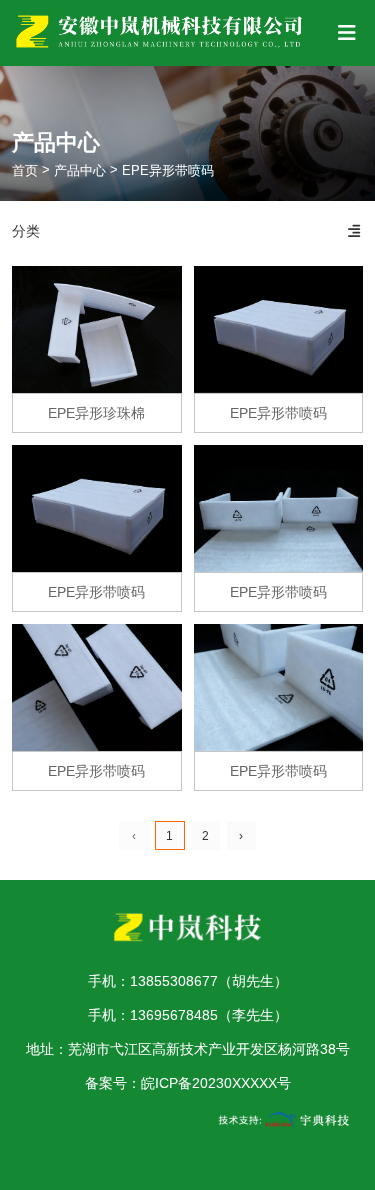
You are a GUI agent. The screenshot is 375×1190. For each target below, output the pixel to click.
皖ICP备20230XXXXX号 (216, 1083)
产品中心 (80, 170)
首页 (27, 170)
